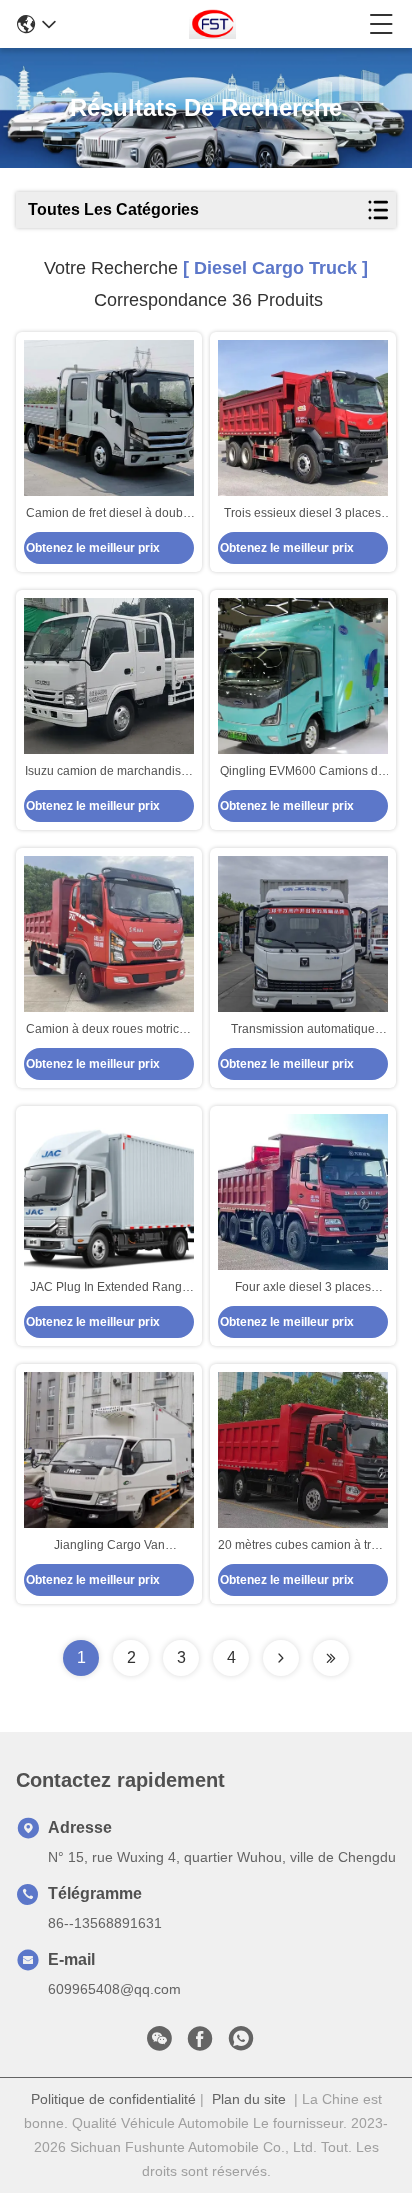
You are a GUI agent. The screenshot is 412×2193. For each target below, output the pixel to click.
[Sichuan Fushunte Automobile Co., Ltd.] (212, 24)
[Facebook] (200, 2044)
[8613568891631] (241, 2044)
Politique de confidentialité (113, 2099)
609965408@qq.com (114, 1989)
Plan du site (249, 2099)
